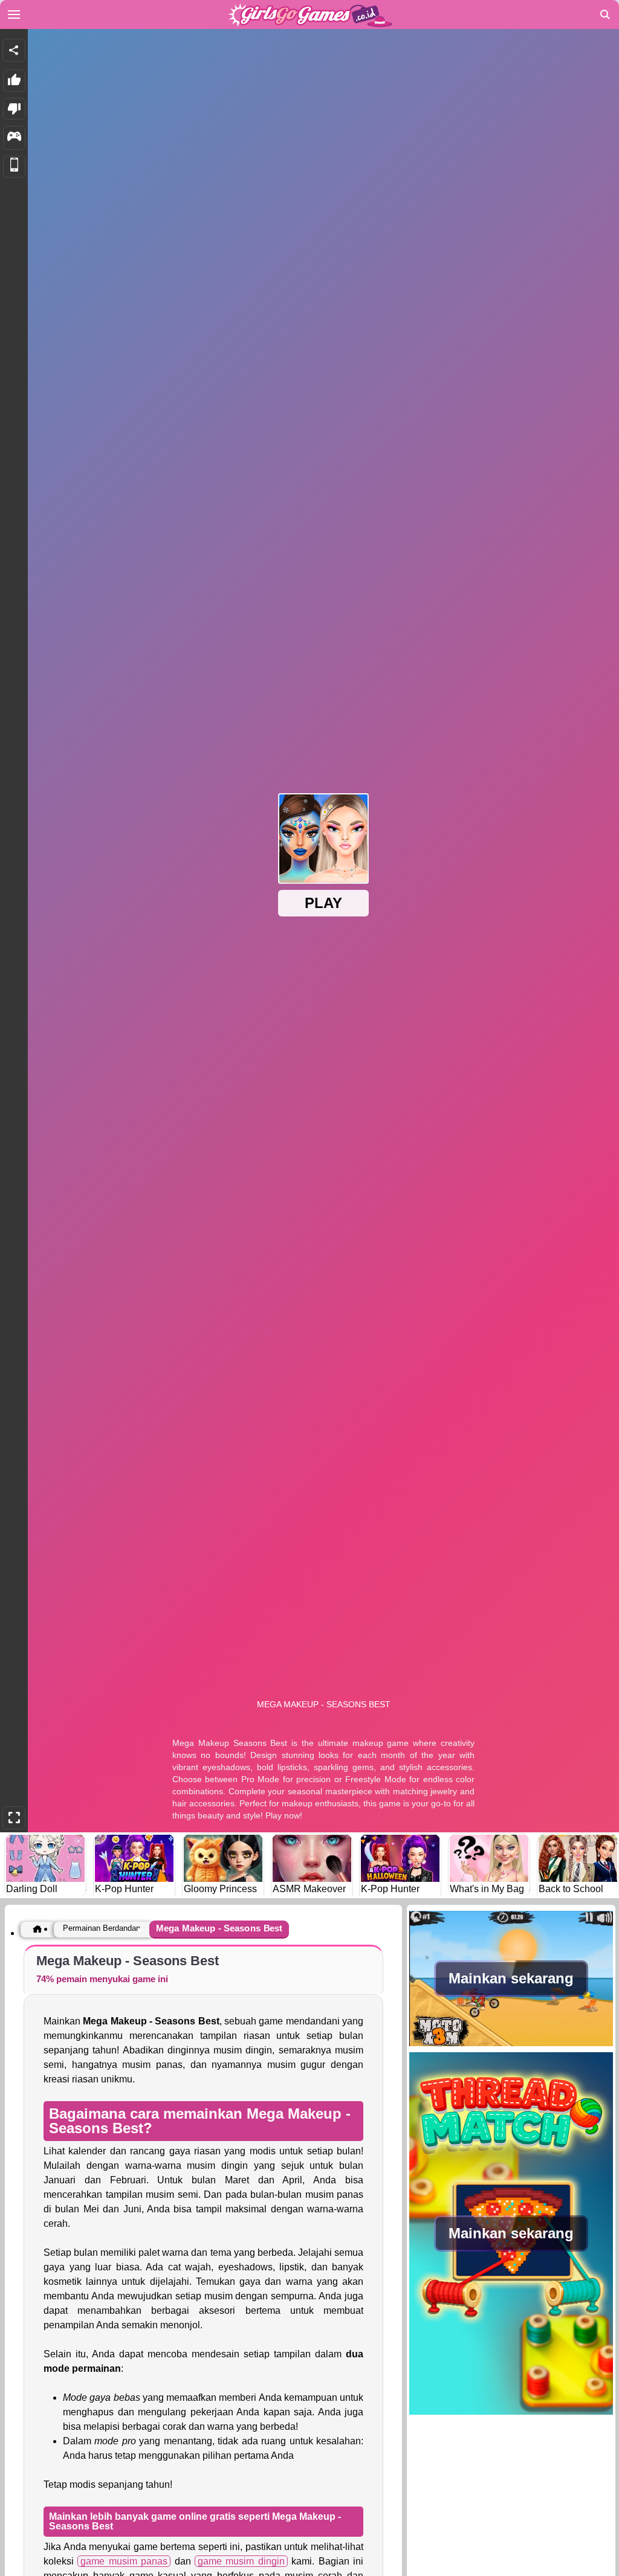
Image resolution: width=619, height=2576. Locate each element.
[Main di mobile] (14, 167)
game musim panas (124, 2561)
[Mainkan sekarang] (511, 2045)
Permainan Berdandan (102, 1928)
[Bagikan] (14, 50)
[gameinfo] (14, 138)
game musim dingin (241, 2561)
